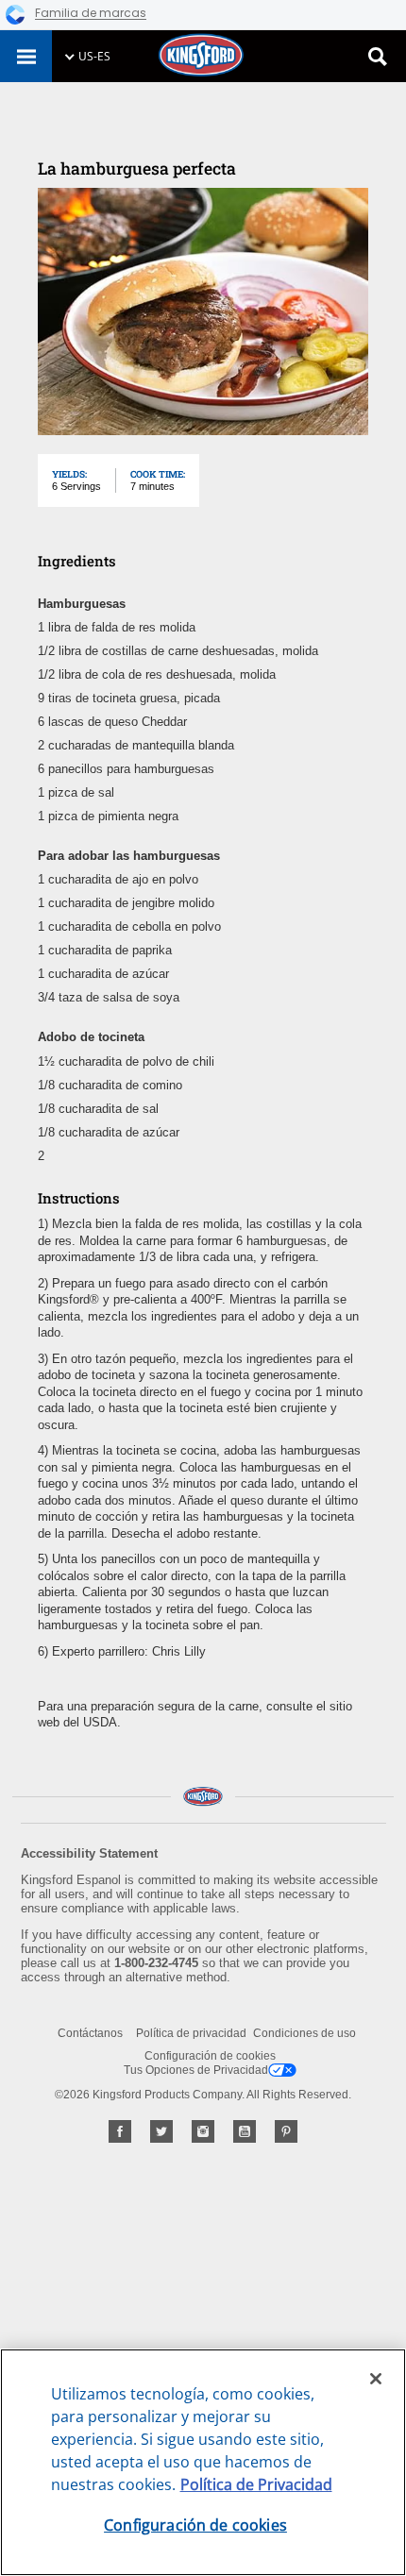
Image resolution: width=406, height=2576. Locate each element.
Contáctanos (90, 2033)
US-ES (94, 56)
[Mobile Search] (378, 57)
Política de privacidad (191, 2033)
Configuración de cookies (210, 2056)
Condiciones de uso (304, 2033)
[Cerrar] (376, 2379)
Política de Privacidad (256, 2484)
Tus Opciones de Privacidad (196, 2070)
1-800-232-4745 (156, 1963)
